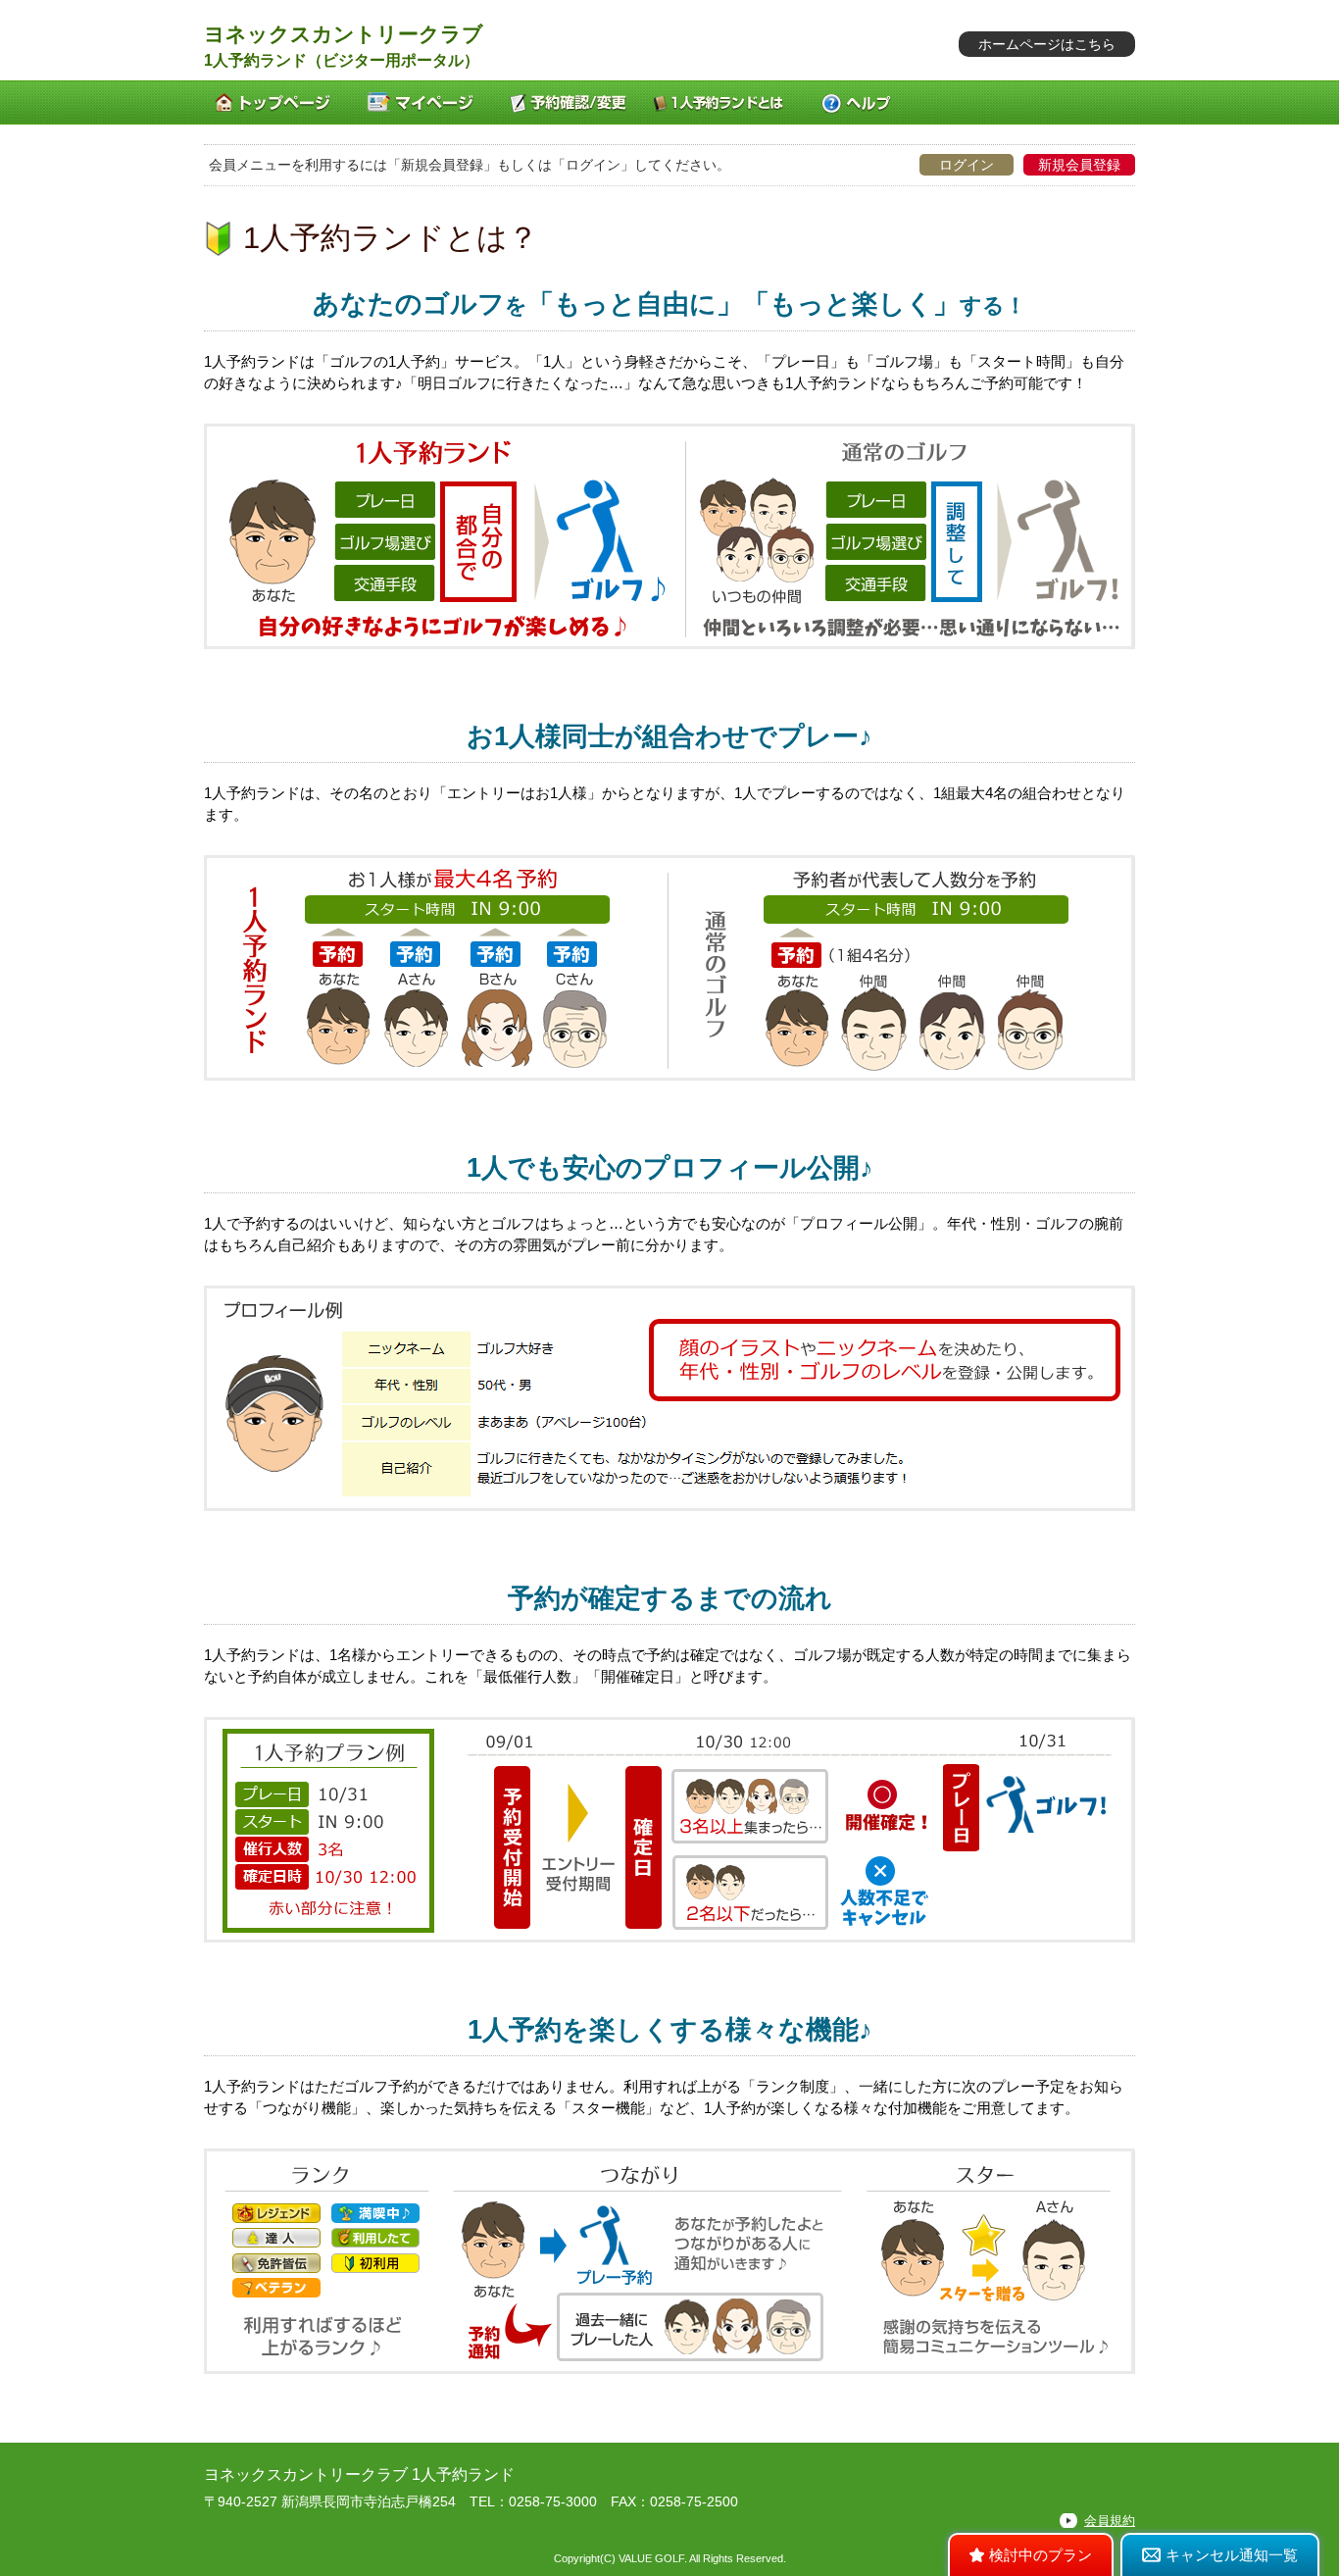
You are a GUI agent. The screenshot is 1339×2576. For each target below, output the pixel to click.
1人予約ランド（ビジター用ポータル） (342, 60)
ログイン (967, 165)
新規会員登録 (1079, 165)
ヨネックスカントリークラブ (344, 34)
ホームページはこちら (1047, 44)
